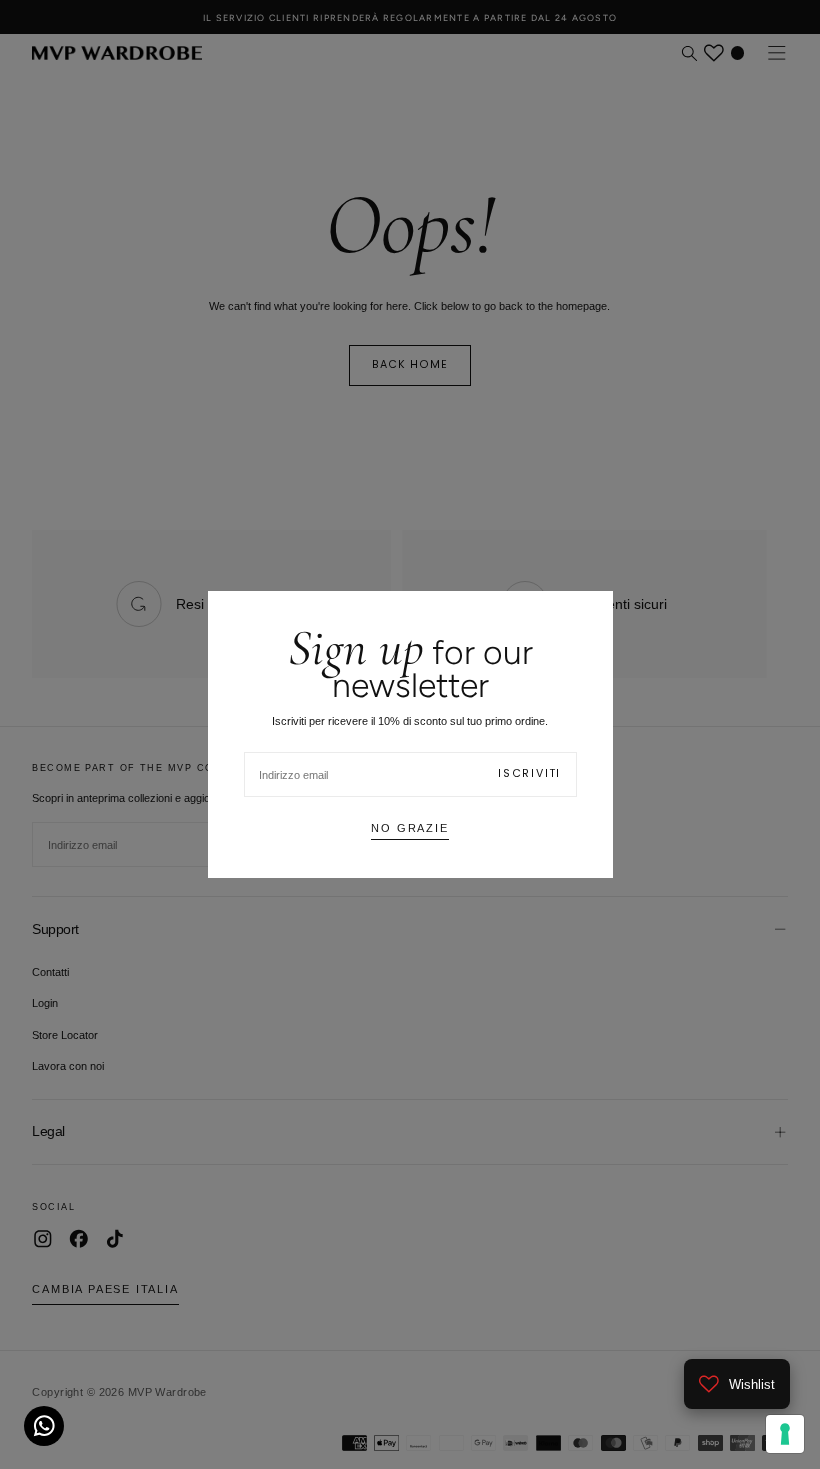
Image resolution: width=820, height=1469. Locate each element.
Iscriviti (529, 773)
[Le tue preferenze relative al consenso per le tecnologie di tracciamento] (785, 1434)
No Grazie (409, 828)
